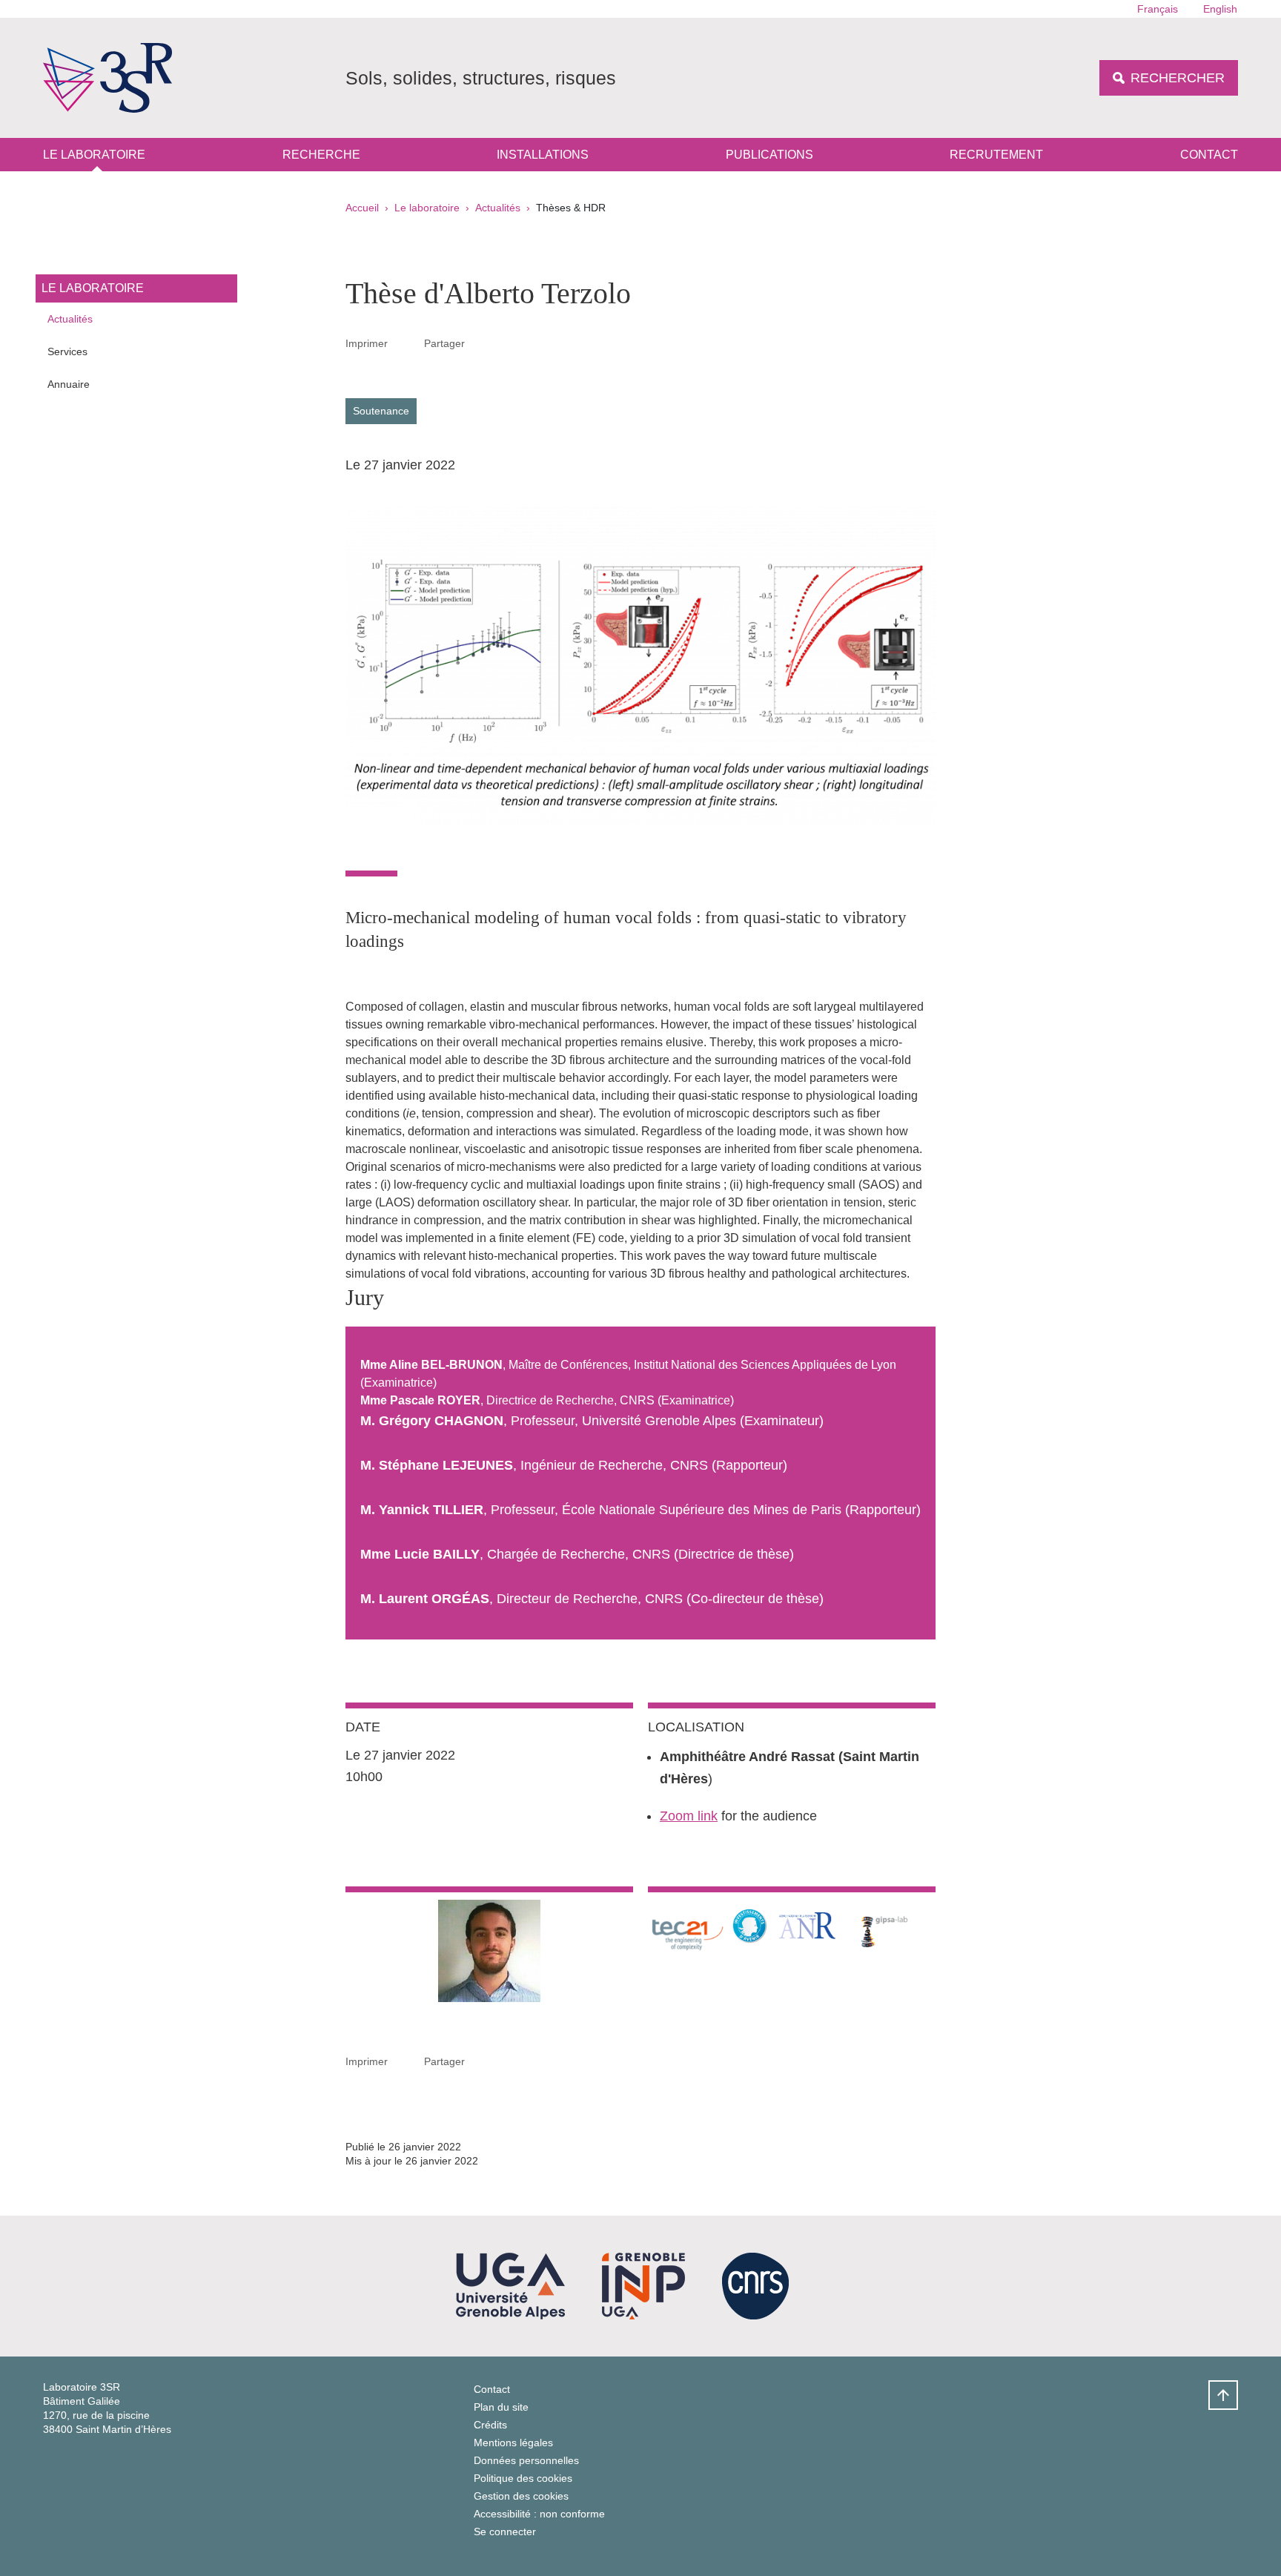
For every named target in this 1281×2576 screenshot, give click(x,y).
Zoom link (689, 1816)
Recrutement (996, 155)
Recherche (321, 155)
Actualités (498, 208)
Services (67, 351)
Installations (543, 155)
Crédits (490, 2425)
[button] (483, 343)
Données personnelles (526, 2460)
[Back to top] (1223, 2395)
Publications (769, 155)
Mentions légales (513, 2443)
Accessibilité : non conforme (539, 2514)
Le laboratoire (94, 155)
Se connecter (505, 2532)
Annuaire (69, 384)
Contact (1209, 155)
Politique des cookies (523, 2478)
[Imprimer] (406, 343)
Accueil (362, 208)
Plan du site (501, 2407)
